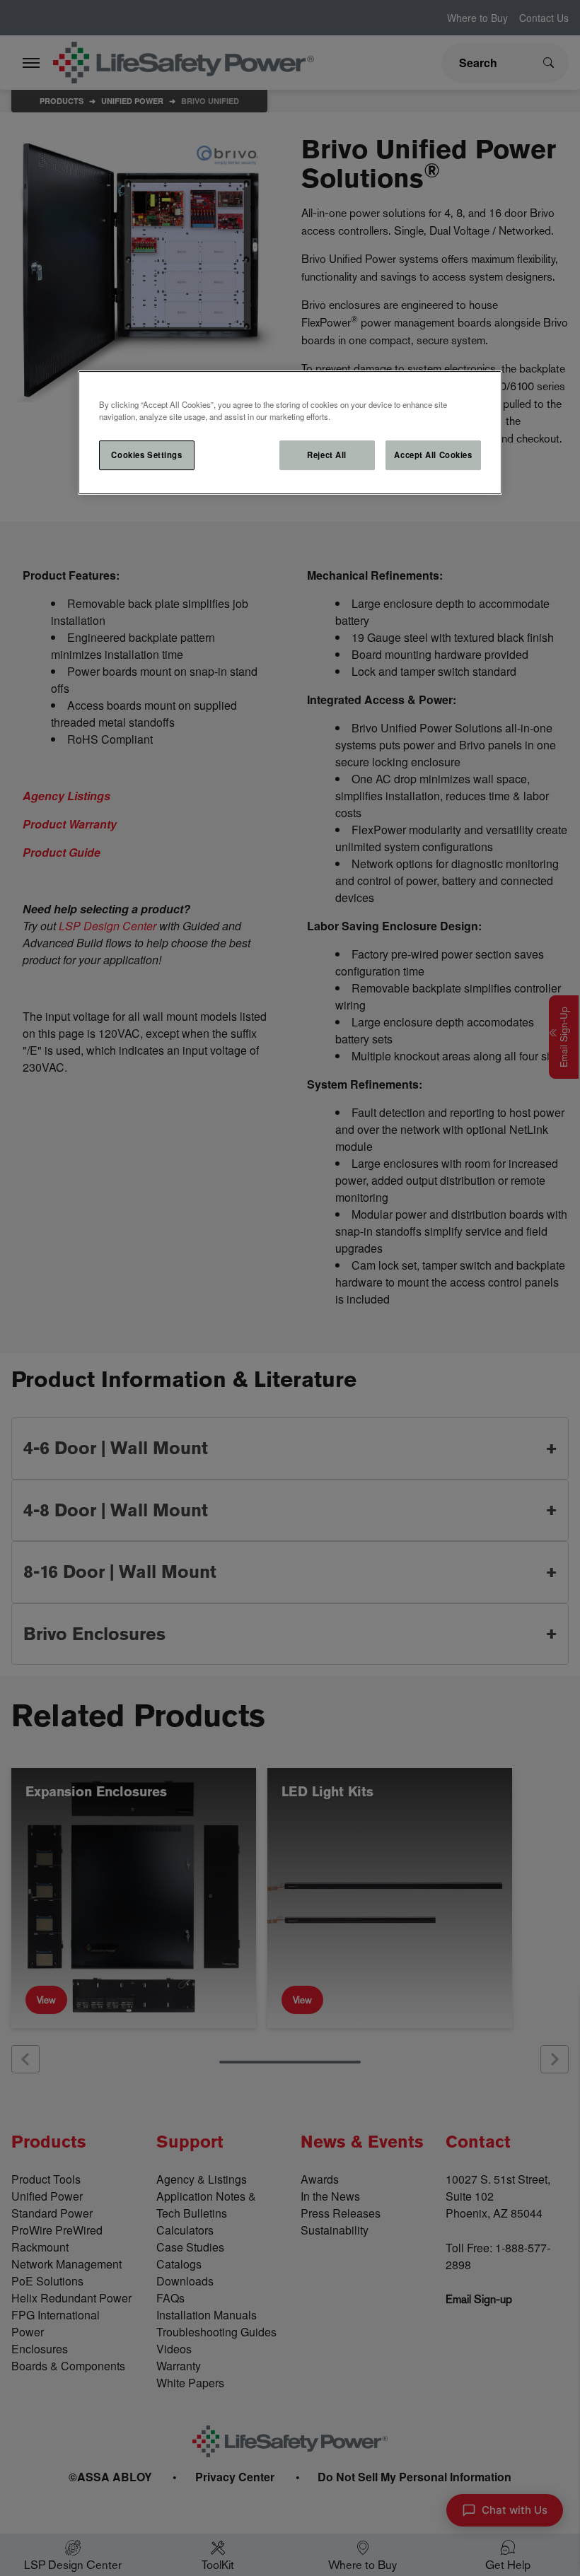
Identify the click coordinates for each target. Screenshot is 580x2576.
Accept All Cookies (433, 455)
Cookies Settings (146, 455)
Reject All (327, 455)
